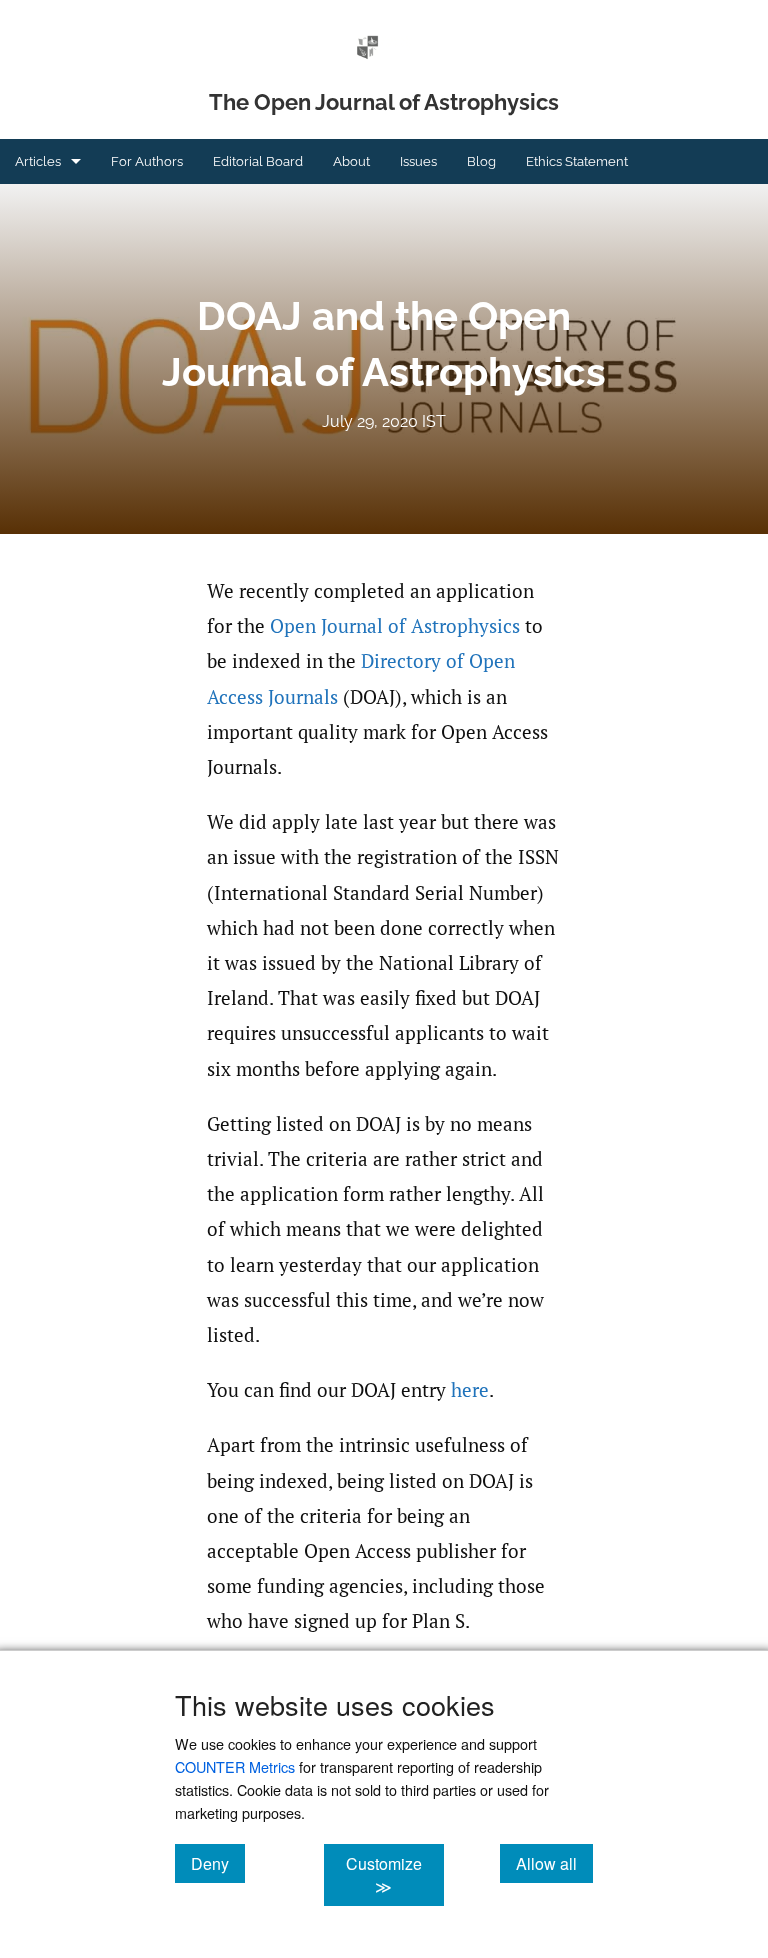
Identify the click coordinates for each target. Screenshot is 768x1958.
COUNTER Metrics (235, 1766)
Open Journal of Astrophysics (395, 626)
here (470, 1390)
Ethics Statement (577, 161)
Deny (218, 1863)
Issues (418, 161)
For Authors (147, 161)
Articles (38, 161)
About (351, 161)
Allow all (554, 1863)
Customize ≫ (394, 1875)
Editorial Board (258, 161)
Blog (481, 161)
